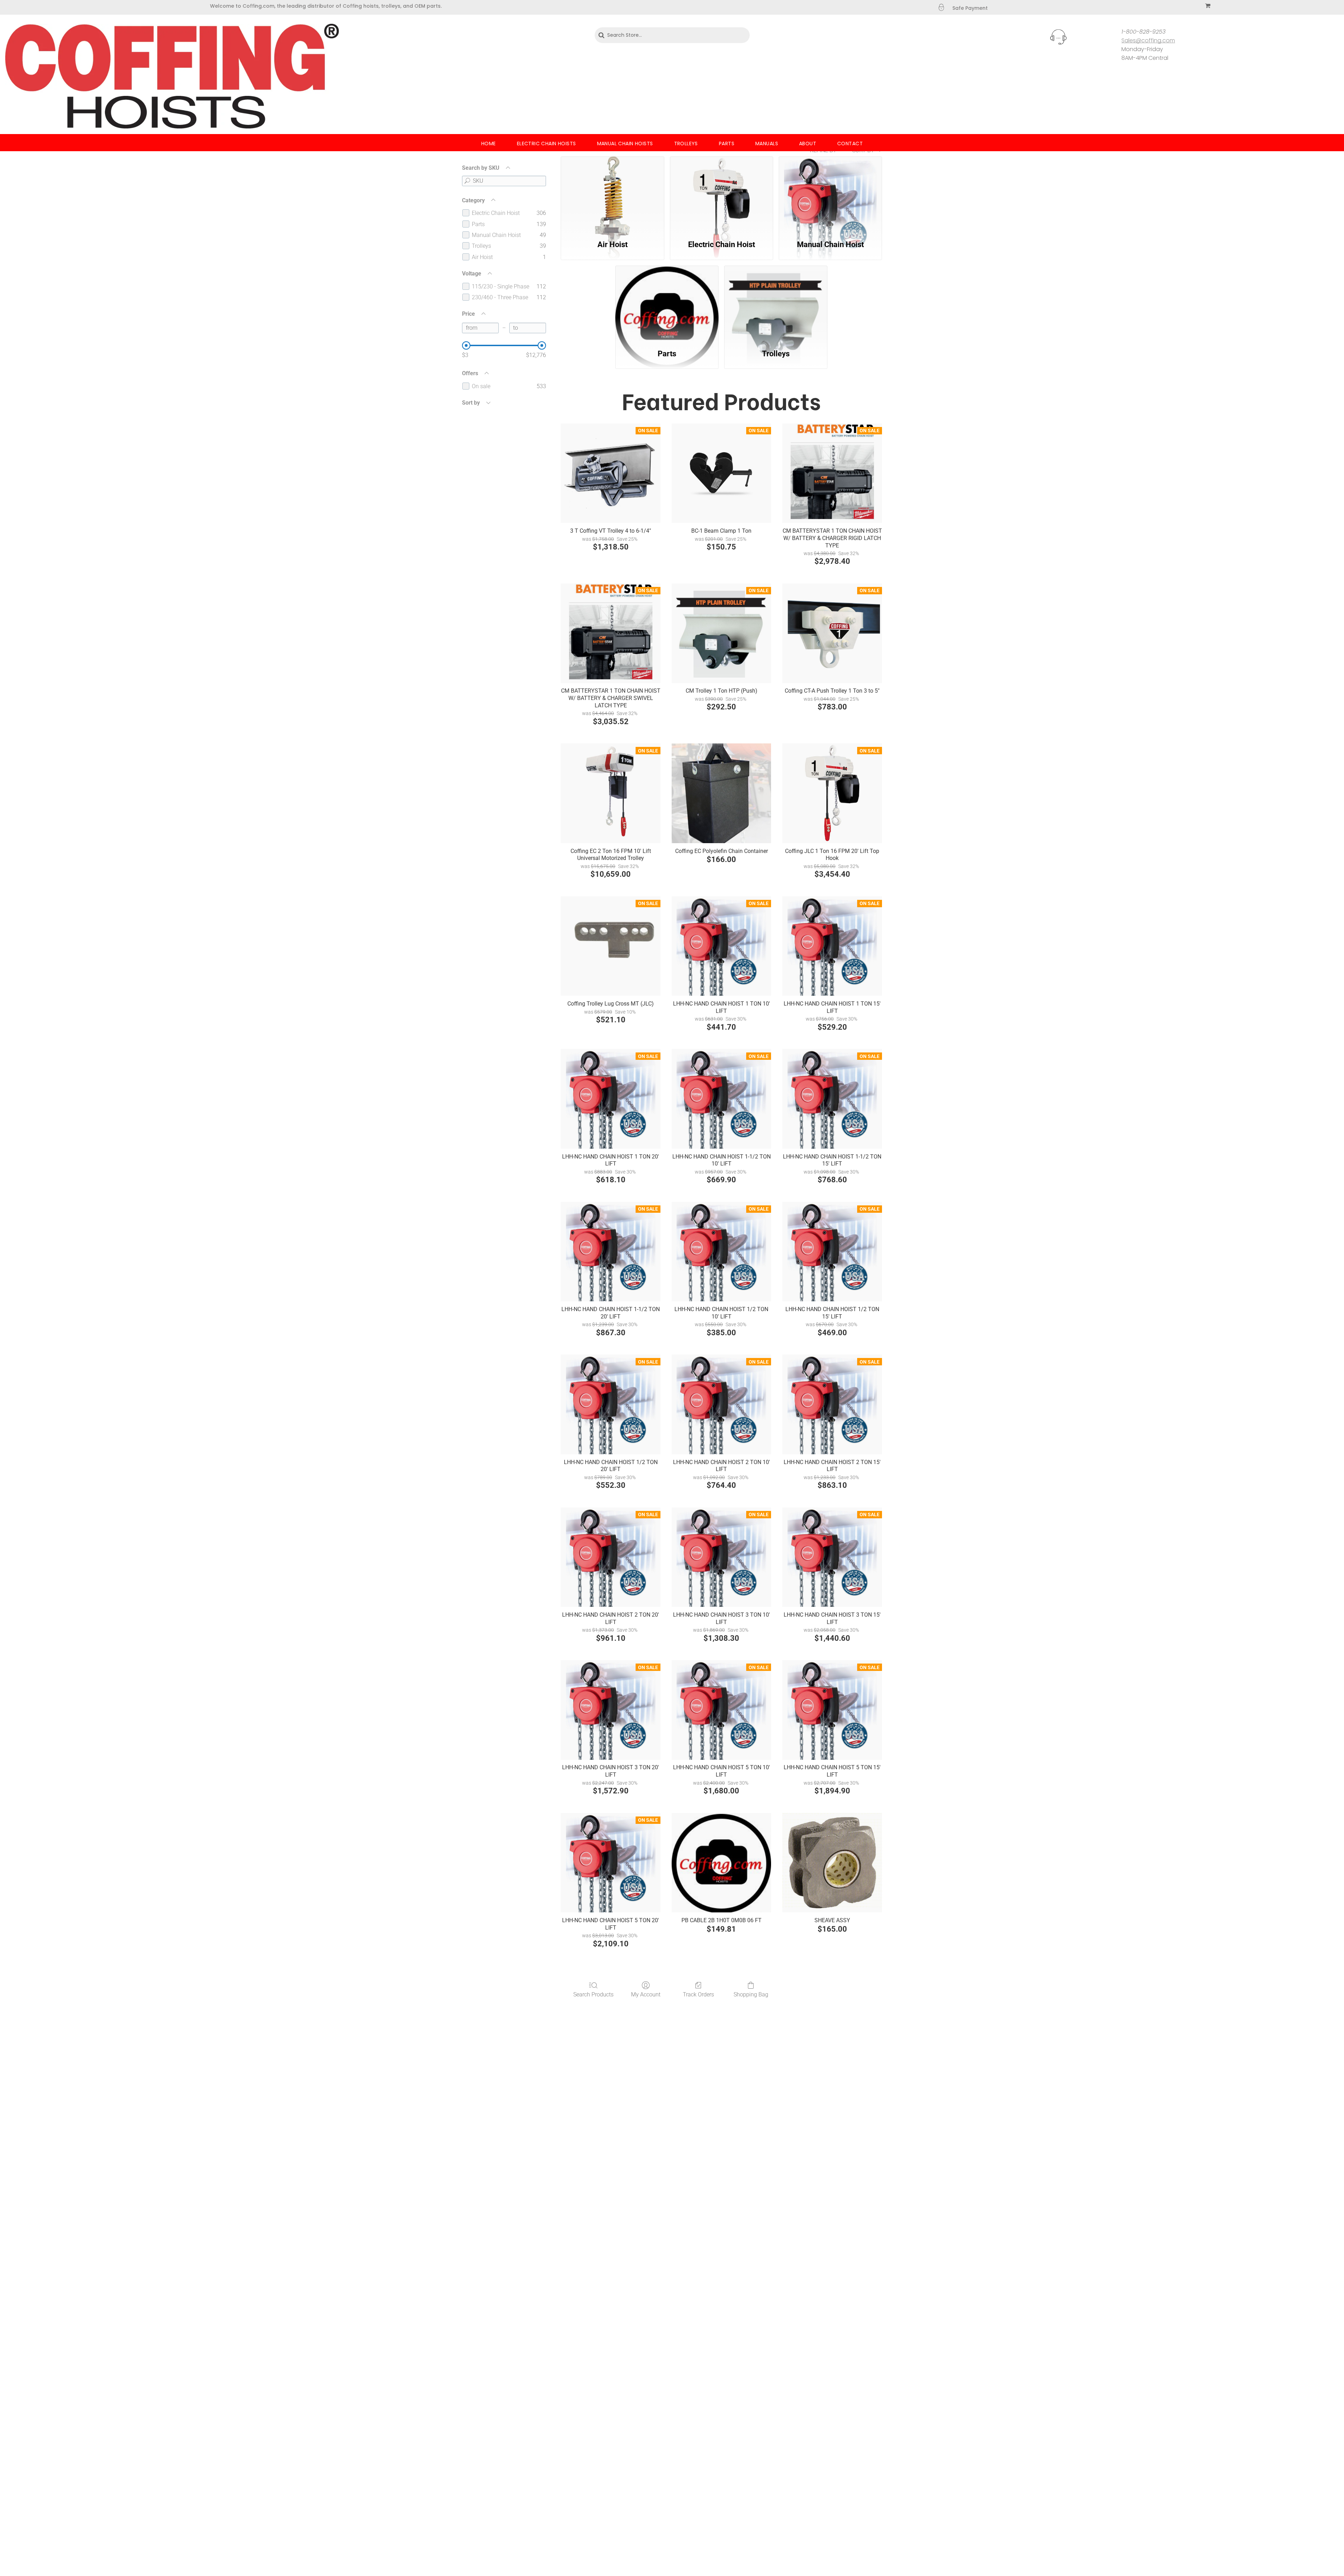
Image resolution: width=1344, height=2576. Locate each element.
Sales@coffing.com (1148, 40)
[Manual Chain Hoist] (830, 194)
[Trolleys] (776, 303)
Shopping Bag (751, 1994)
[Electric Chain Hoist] (722, 194)
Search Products (593, 1994)
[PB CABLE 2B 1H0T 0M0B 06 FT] (722, 1863)
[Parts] (667, 303)
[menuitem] (489, 144)
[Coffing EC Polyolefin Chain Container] (722, 793)
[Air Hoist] (612, 194)
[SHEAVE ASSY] (832, 1863)
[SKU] (467, 181)
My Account (646, 1994)
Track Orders (698, 1994)
